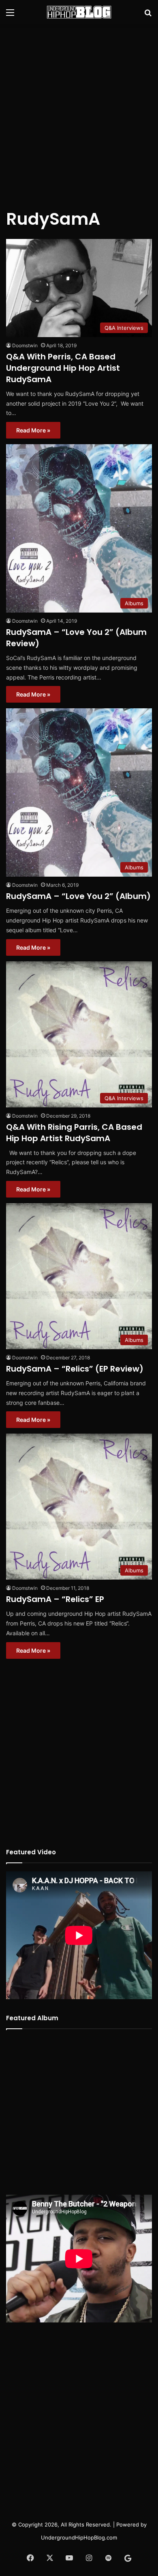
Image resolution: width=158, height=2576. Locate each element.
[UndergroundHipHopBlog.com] (79, 12)
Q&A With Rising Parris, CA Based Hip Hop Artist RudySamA (74, 1133)
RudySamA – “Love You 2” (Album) (78, 896)
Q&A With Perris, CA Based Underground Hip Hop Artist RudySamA (63, 368)
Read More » (33, 430)
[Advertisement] (79, 112)
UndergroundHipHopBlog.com (79, 2537)
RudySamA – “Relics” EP (55, 1599)
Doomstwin (25, 345)
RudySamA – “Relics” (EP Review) (75, 1369)
